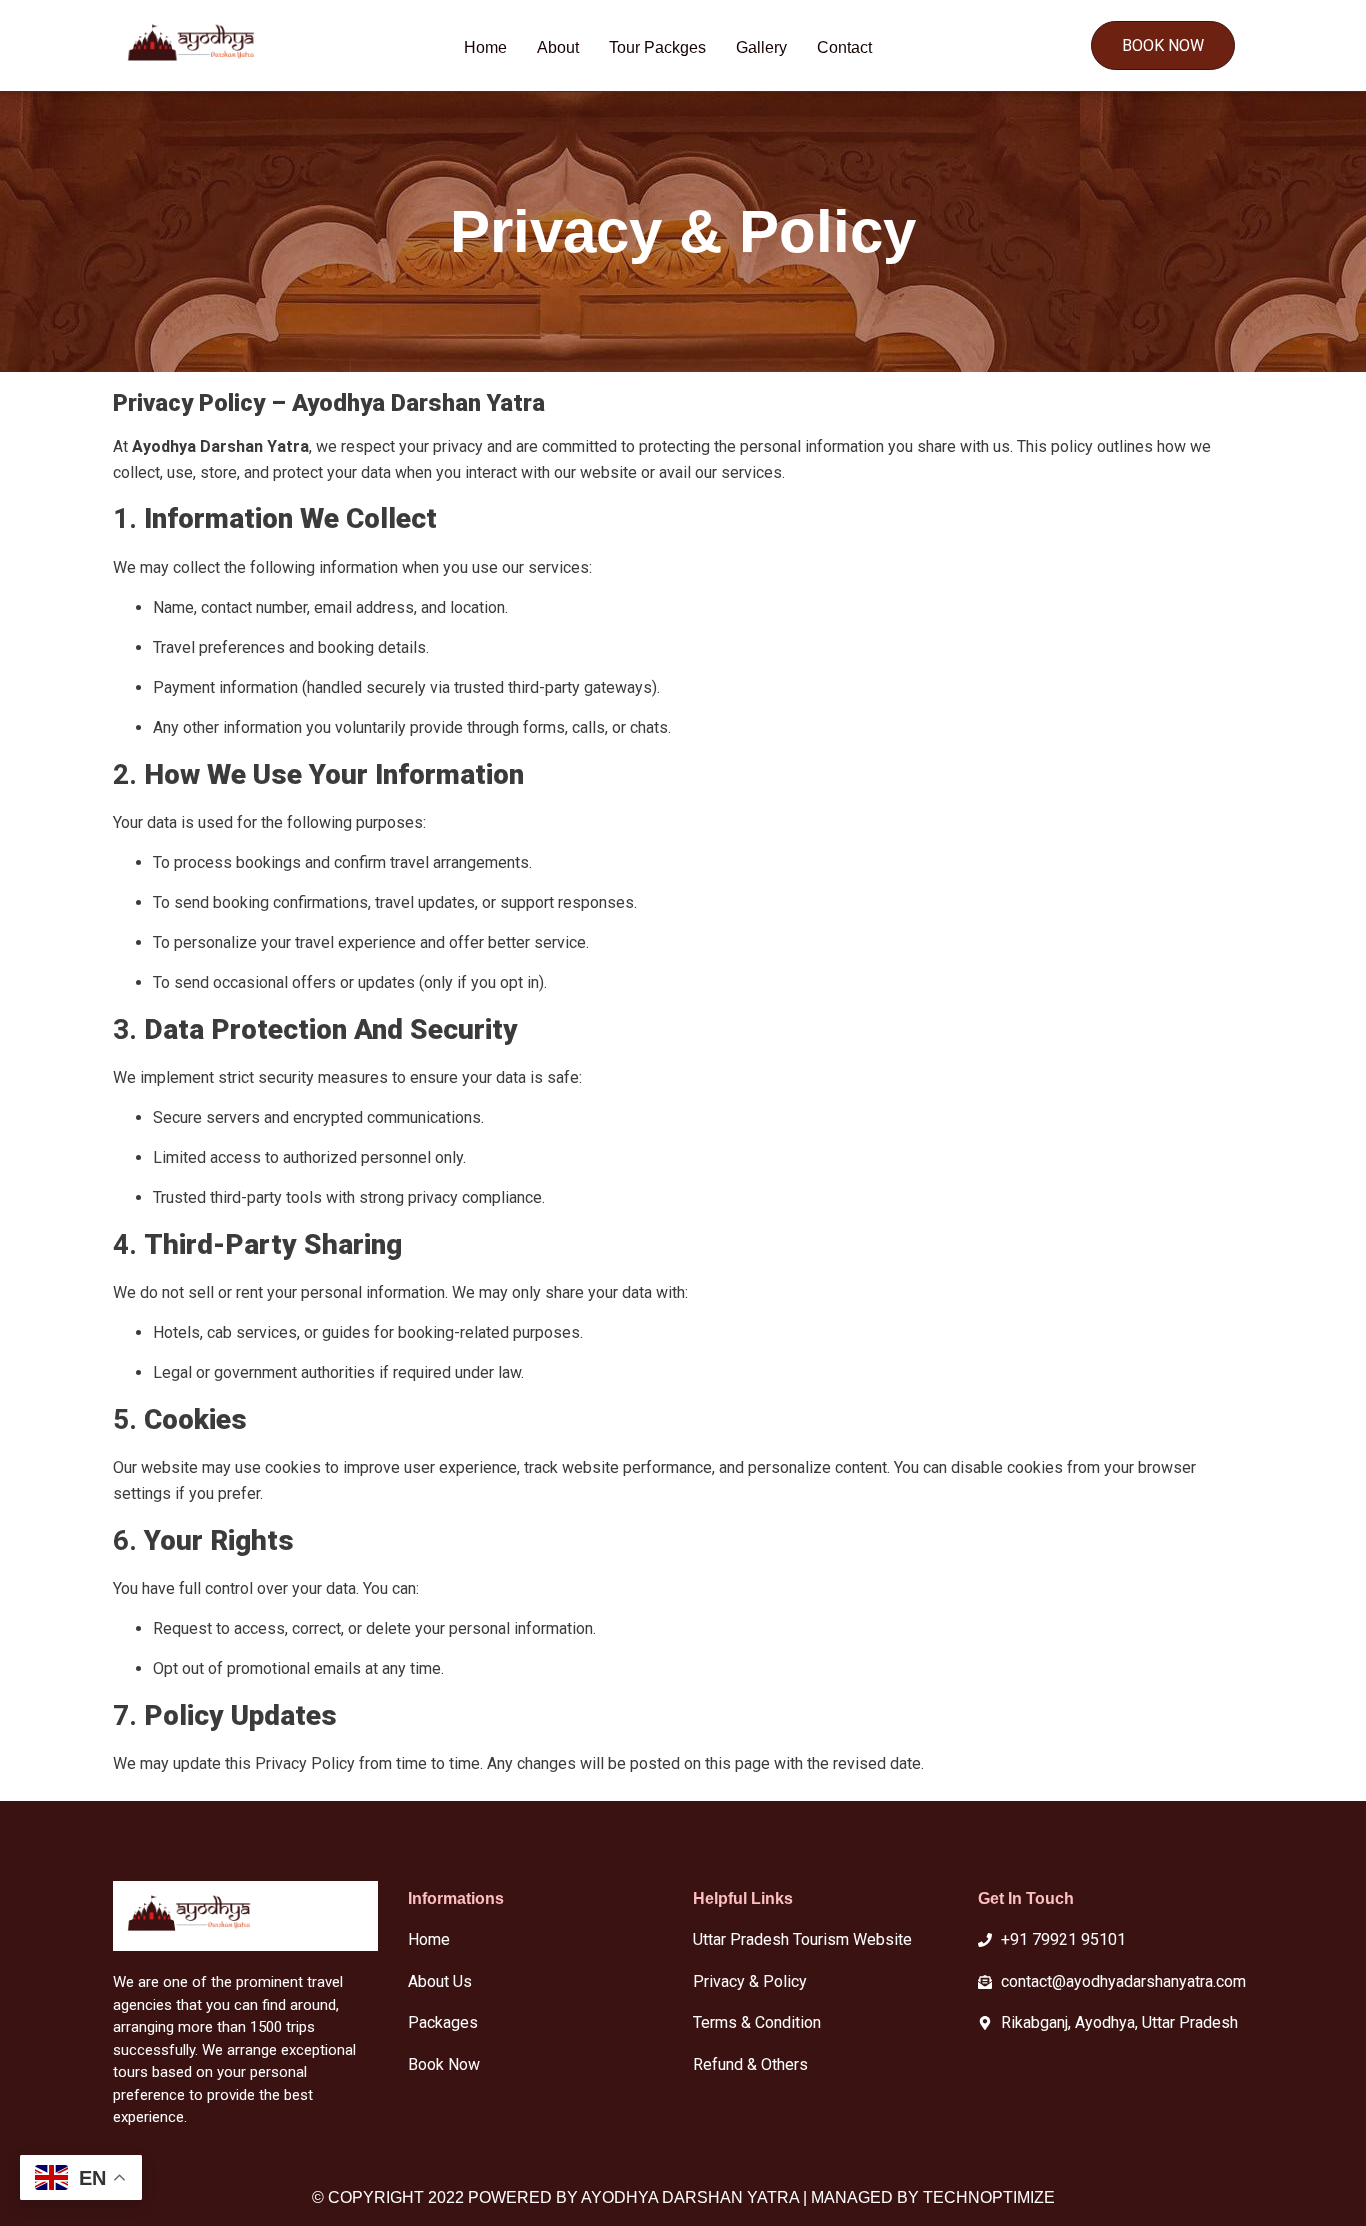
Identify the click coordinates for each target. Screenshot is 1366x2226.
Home (485, 47)
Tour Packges (657, 47)
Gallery (761, 47)
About (558, 47)
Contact (844, 47)
